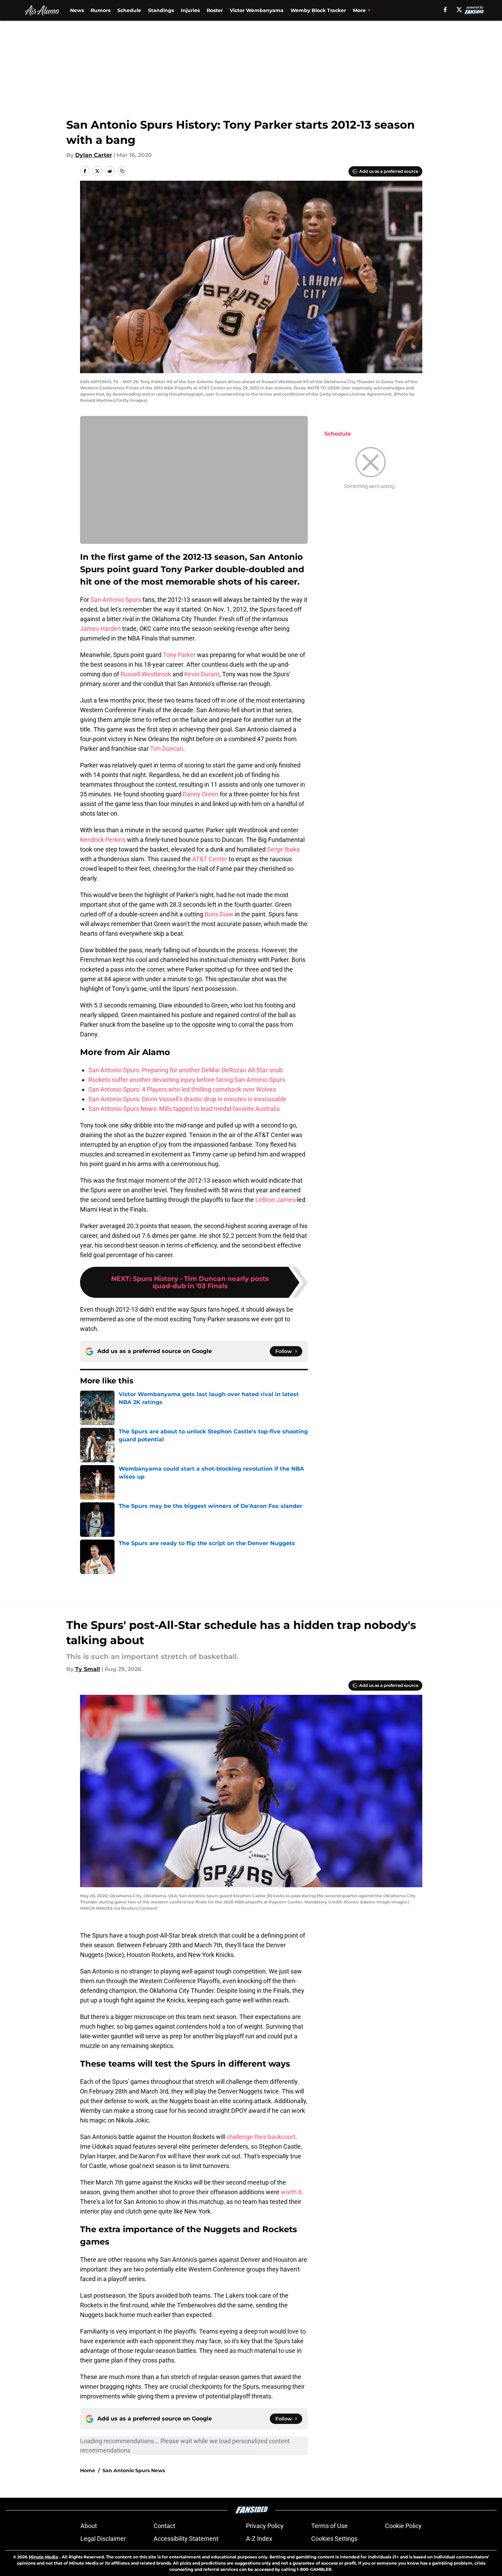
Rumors (101, 10)
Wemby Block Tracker (318, 10)
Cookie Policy (403, 2526)
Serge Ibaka (283, 849)
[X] (459, 10)
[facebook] (445, 10)
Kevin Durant (202, 674)
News (77, 10)
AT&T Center (210, 859)
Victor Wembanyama (257, 10)
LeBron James (275, 1200)
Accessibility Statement (186, 2539)
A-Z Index (259, 2539)
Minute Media (43, 2557)
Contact (164, 2526)
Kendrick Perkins (103, 840)
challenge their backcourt (261, 2137)
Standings (161, 10)
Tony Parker (179, 655)
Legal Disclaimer (103, 2539)
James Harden (100, 629)
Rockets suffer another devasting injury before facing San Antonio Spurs (187, 1080)
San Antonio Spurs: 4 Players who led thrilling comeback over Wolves (182, 1089)
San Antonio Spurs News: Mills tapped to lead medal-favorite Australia (184, 1109)
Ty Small (88, 1669)
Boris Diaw (219, 914)
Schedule (129, 10)
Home (88, 2470)
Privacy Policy (265, 2526)
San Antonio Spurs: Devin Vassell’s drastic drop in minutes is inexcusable (187, 1099)
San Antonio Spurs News (134, 2470)
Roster (215, 10)
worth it (291, 2192)
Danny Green (201, 794)
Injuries (190, 10)
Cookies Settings (334, 2539)
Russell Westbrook (146, 674)
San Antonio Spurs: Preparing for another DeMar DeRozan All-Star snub (185, 1070)
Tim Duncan (167, 749)
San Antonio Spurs (116, 600)
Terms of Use (329, 2526)
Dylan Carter (94, 155)
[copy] (122, 171)
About (89, 2526)
